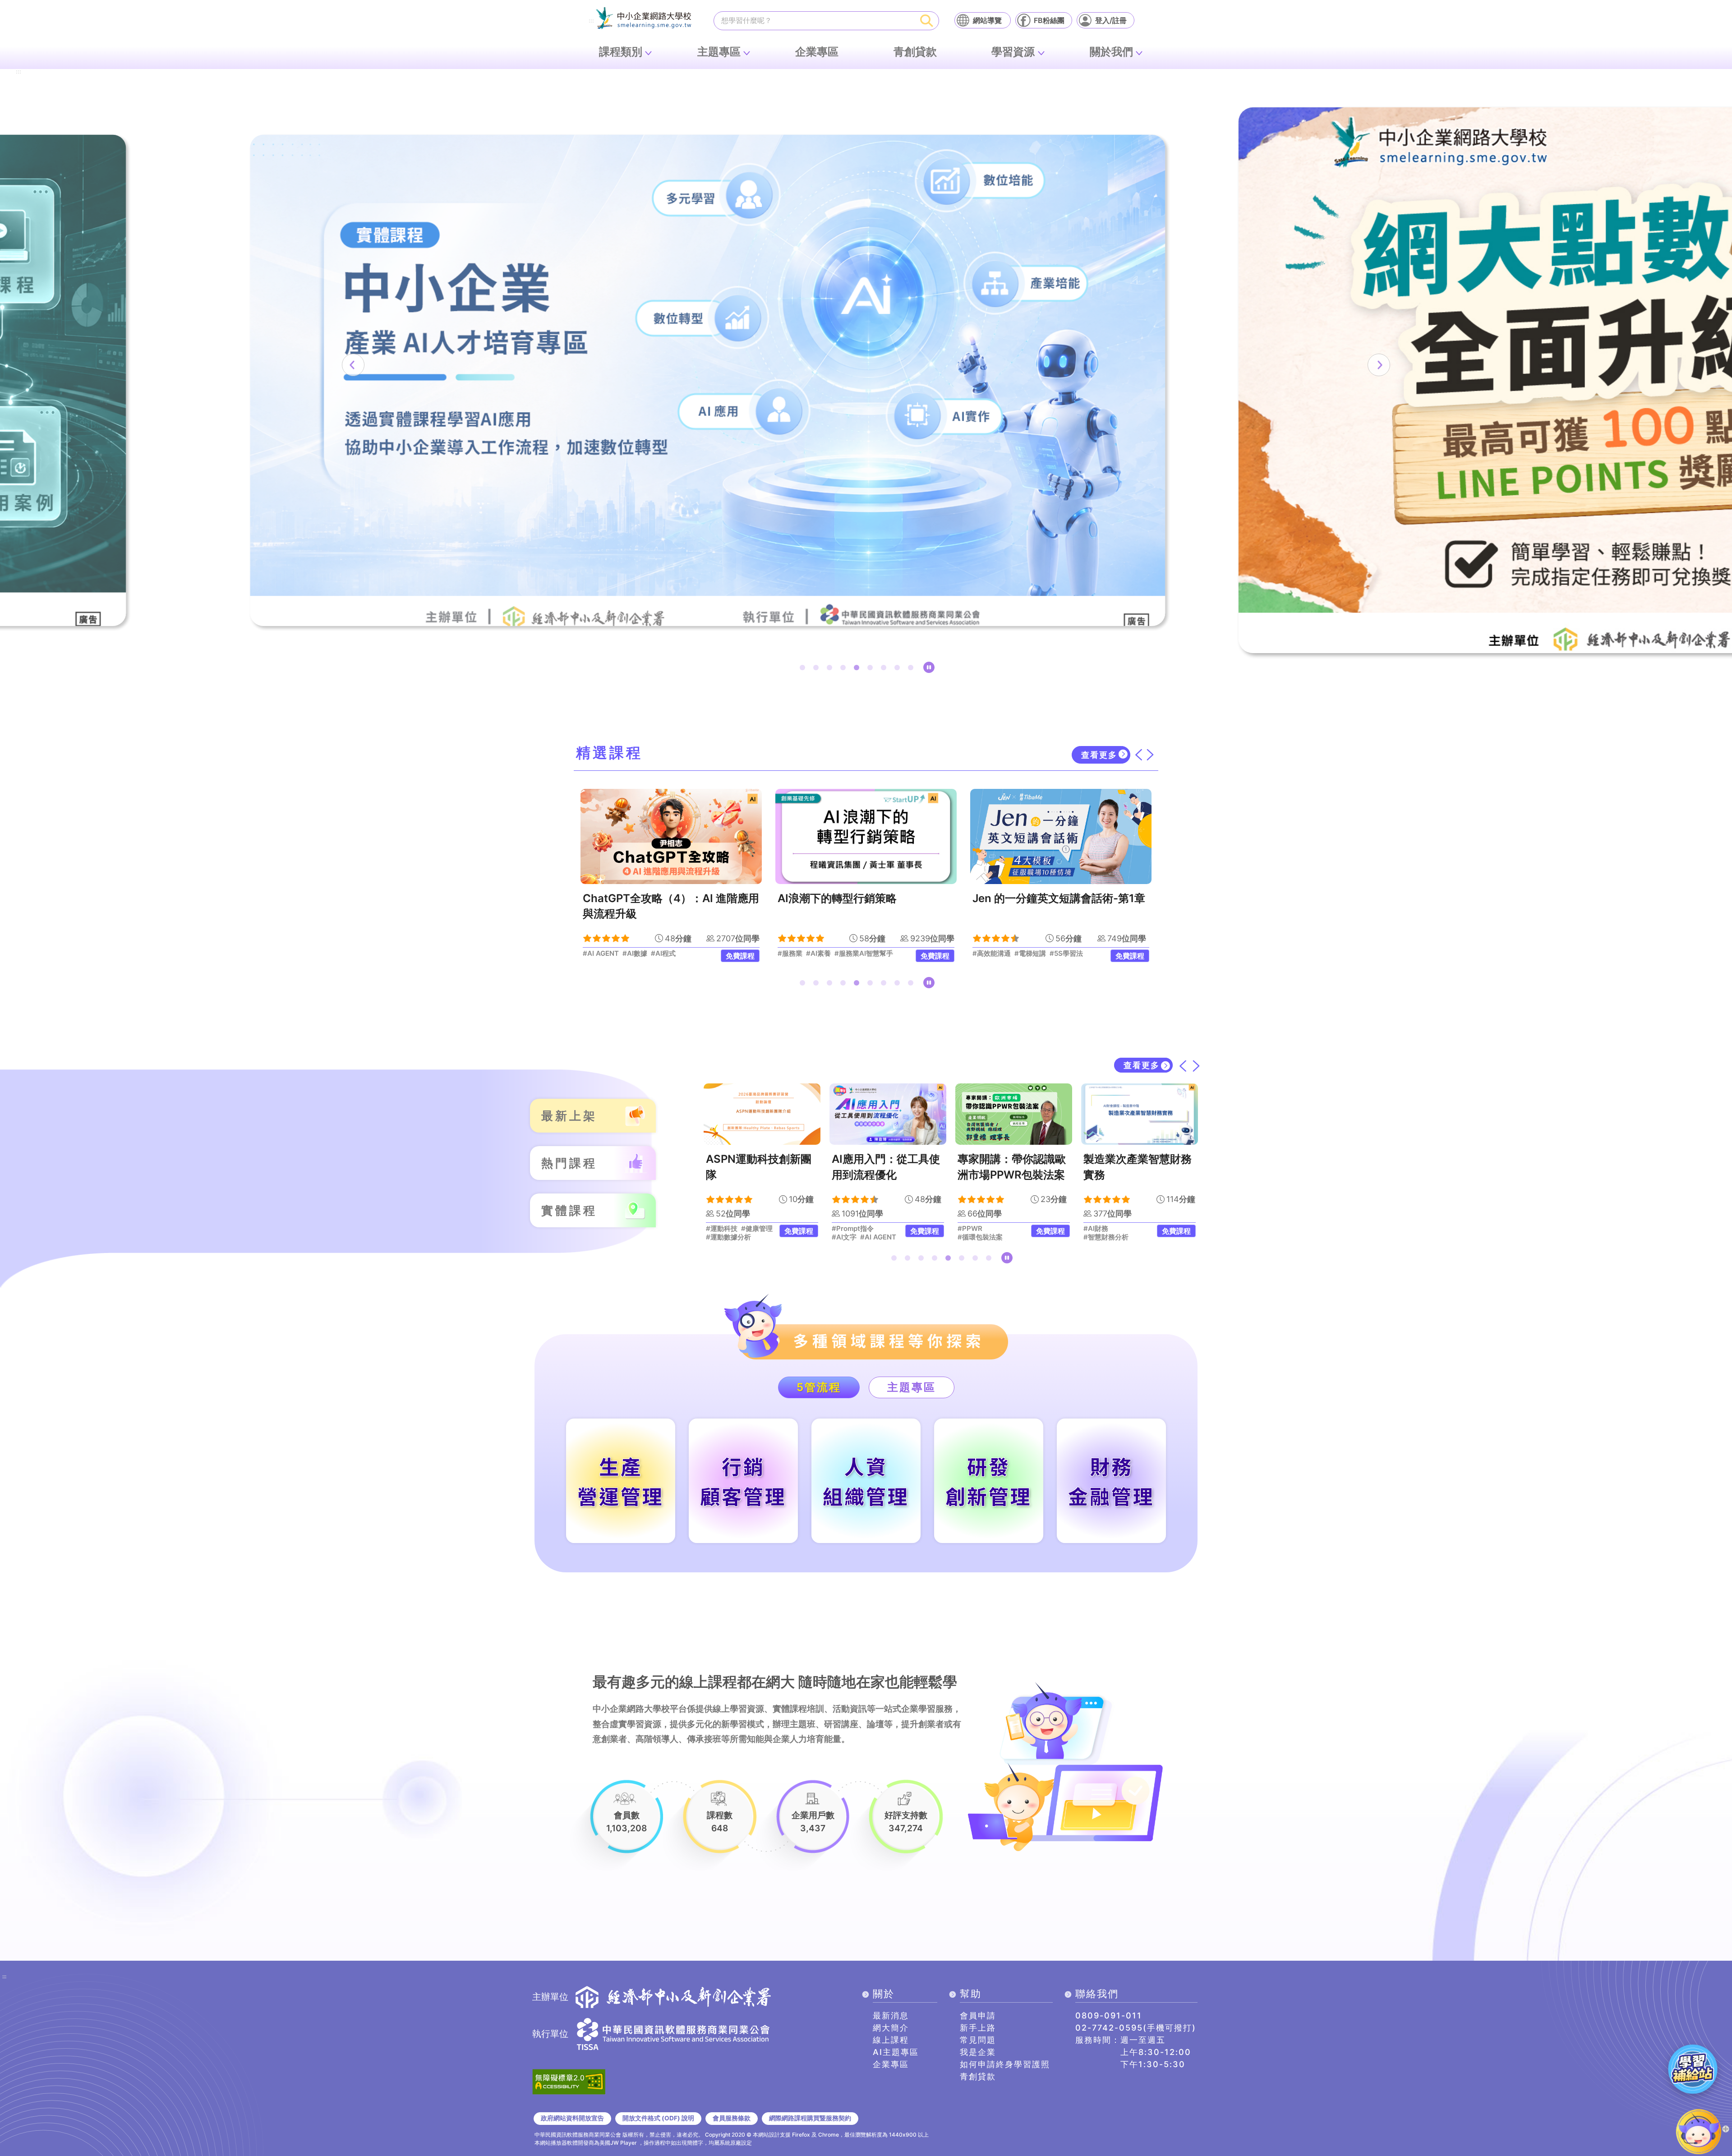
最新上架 (569, 1116)
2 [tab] (818, 669)
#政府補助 (1099, 1237)
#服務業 (595, 954)
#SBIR (1093, 1229)
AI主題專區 (896, 2052)
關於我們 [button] (1111, 52)
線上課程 (891, 2040)
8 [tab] (899, 669)
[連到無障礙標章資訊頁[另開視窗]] (569, 2081)
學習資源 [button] (1013, 52)
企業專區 (817, 52)
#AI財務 (970, 1229)
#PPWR (844, 1229)
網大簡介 (891, 2028)
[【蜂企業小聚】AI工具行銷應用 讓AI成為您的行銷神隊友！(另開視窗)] (866, 380)
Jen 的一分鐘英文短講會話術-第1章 (864, 898)
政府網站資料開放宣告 (572, 2118)
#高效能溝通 (797, 954)
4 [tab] (845, 669)
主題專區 (719, 52)
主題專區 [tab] (912, 1387)
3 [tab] (831, 669)
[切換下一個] (1150, 755)
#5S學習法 (871, 954)
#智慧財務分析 (980, 1237)
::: (591, 21)
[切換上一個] (1138, 755)
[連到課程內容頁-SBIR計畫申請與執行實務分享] (1140, 1114)
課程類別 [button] (621, 52)
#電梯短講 (835, 954)
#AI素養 (624, 954)
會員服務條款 (732, 2118)
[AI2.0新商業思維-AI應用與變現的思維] (1061, 836)
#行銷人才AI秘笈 (998, 954)
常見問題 (978, 2040)
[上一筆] (353, 365)
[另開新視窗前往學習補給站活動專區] (1693, 2069)
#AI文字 (718, 1237)
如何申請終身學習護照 (1005, 2064)
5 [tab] (858, 669)
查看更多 (1099, 755)
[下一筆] (1379, 365)
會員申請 (978, 2015)
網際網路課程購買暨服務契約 (810, 2118)
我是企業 (978, 2052)
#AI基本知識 (1076, 954)
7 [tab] (885, 669)
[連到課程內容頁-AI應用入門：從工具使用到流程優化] (762, 1114)
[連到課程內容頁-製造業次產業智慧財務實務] (1014, 1114)
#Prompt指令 (727, 1229)
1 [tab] (804, 669)
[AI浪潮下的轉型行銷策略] (671, 836)
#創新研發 (1123, 1229)
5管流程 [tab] (819, 1387)
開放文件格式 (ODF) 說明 (658, 2118)
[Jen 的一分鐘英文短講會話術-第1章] (866, 836)
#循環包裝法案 (854, 1237)
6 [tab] (872, 669)
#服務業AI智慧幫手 (669, 954)
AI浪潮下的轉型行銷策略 (642, 898)
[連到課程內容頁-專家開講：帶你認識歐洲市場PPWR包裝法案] (888, 1114)
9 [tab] (912, 669)
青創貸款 (915, 52)
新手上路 (978, 2028)
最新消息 (891, 2015)
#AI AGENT (752, 1237)
